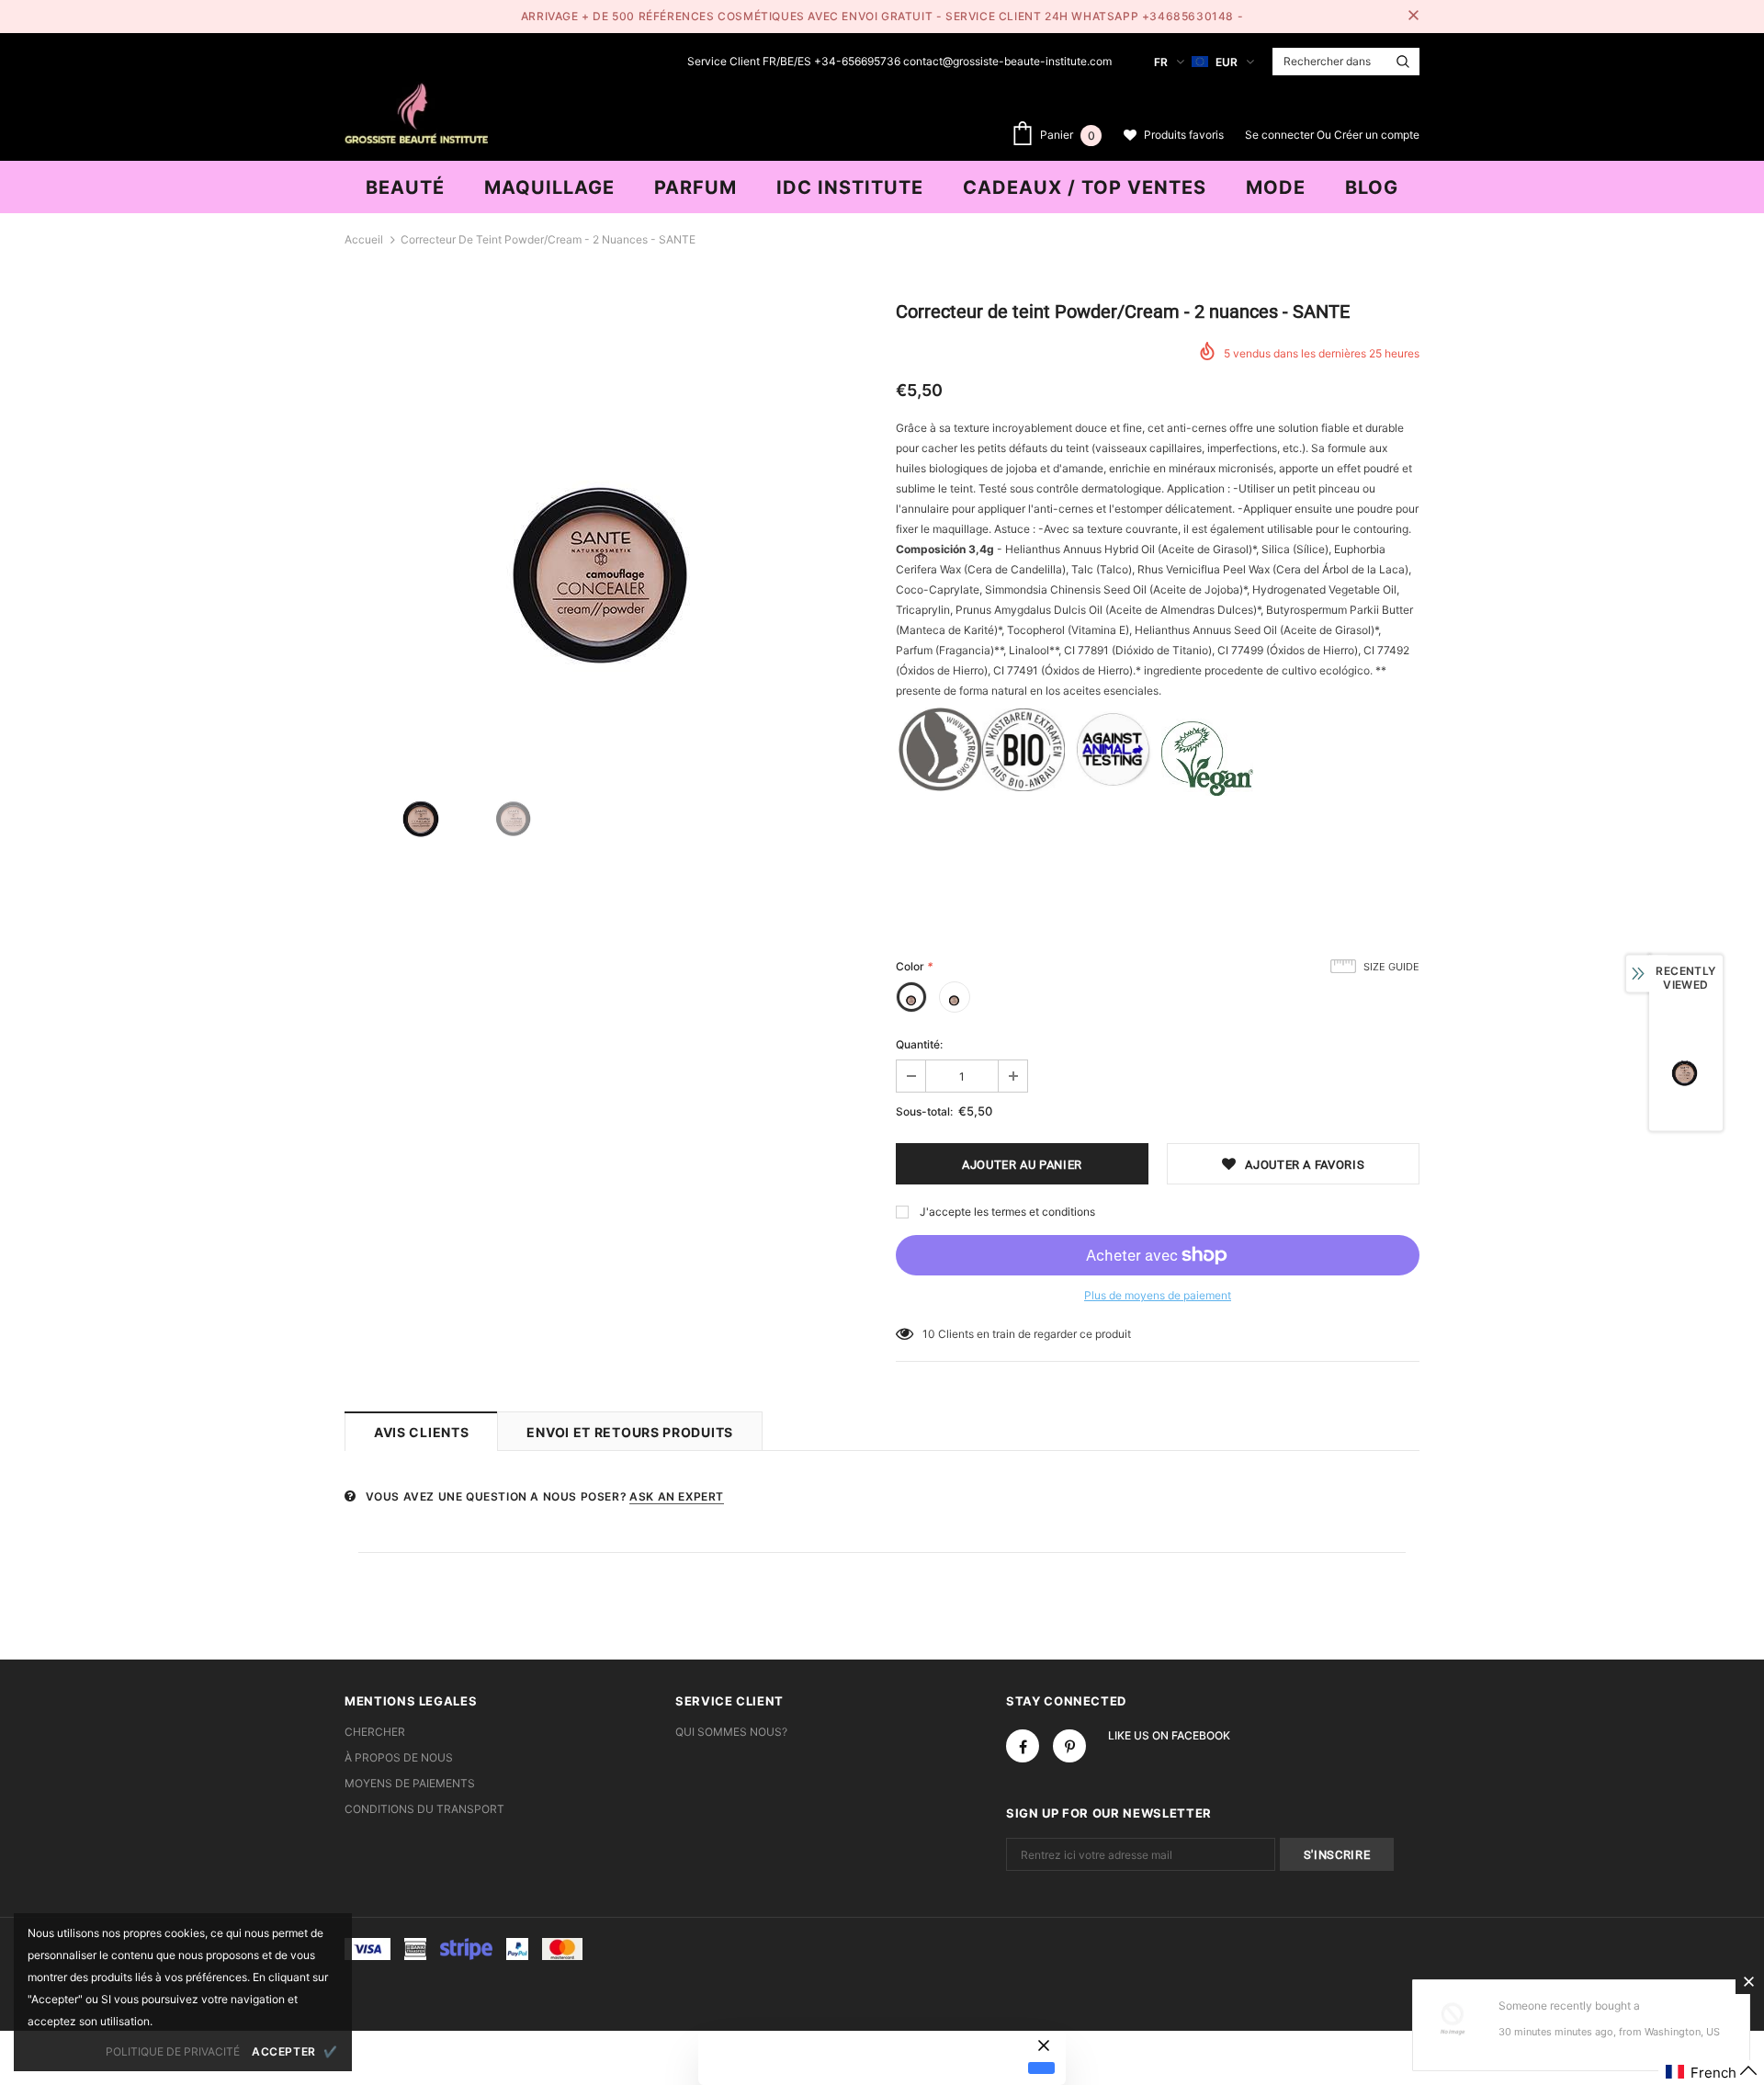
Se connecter (1281, 135)
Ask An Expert (677, 1496)
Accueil (364, 239)
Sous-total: (924, 1111)
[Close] (1748, 1981)
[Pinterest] (1069, 1746)
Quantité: (919, 1044)
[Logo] (416, 111)
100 (933, 1334)
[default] (1041, 2068)
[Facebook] (1023, 1746)
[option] (606, 515)
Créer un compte (1377, 135)
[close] (1413, 17)
